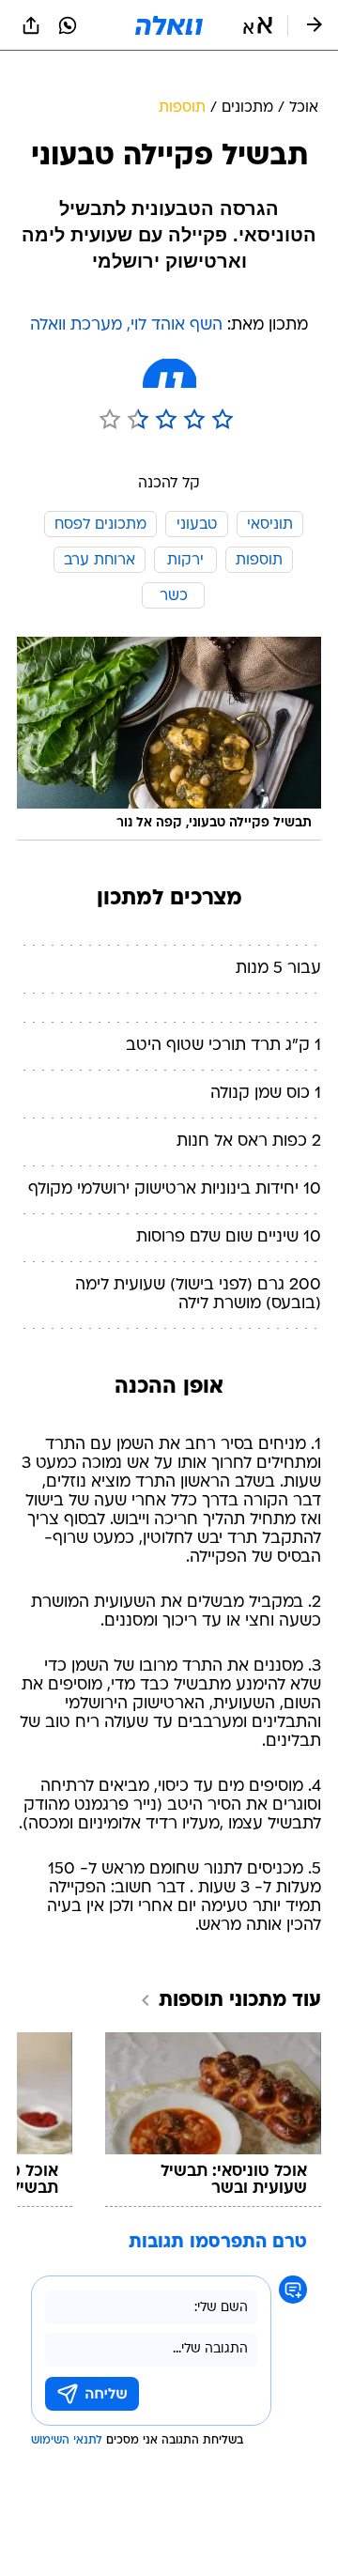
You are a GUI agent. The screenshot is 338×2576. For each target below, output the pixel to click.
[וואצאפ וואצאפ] (68, 25)
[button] (258, 25)
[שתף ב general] (31, 25)
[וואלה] (169, 25)
